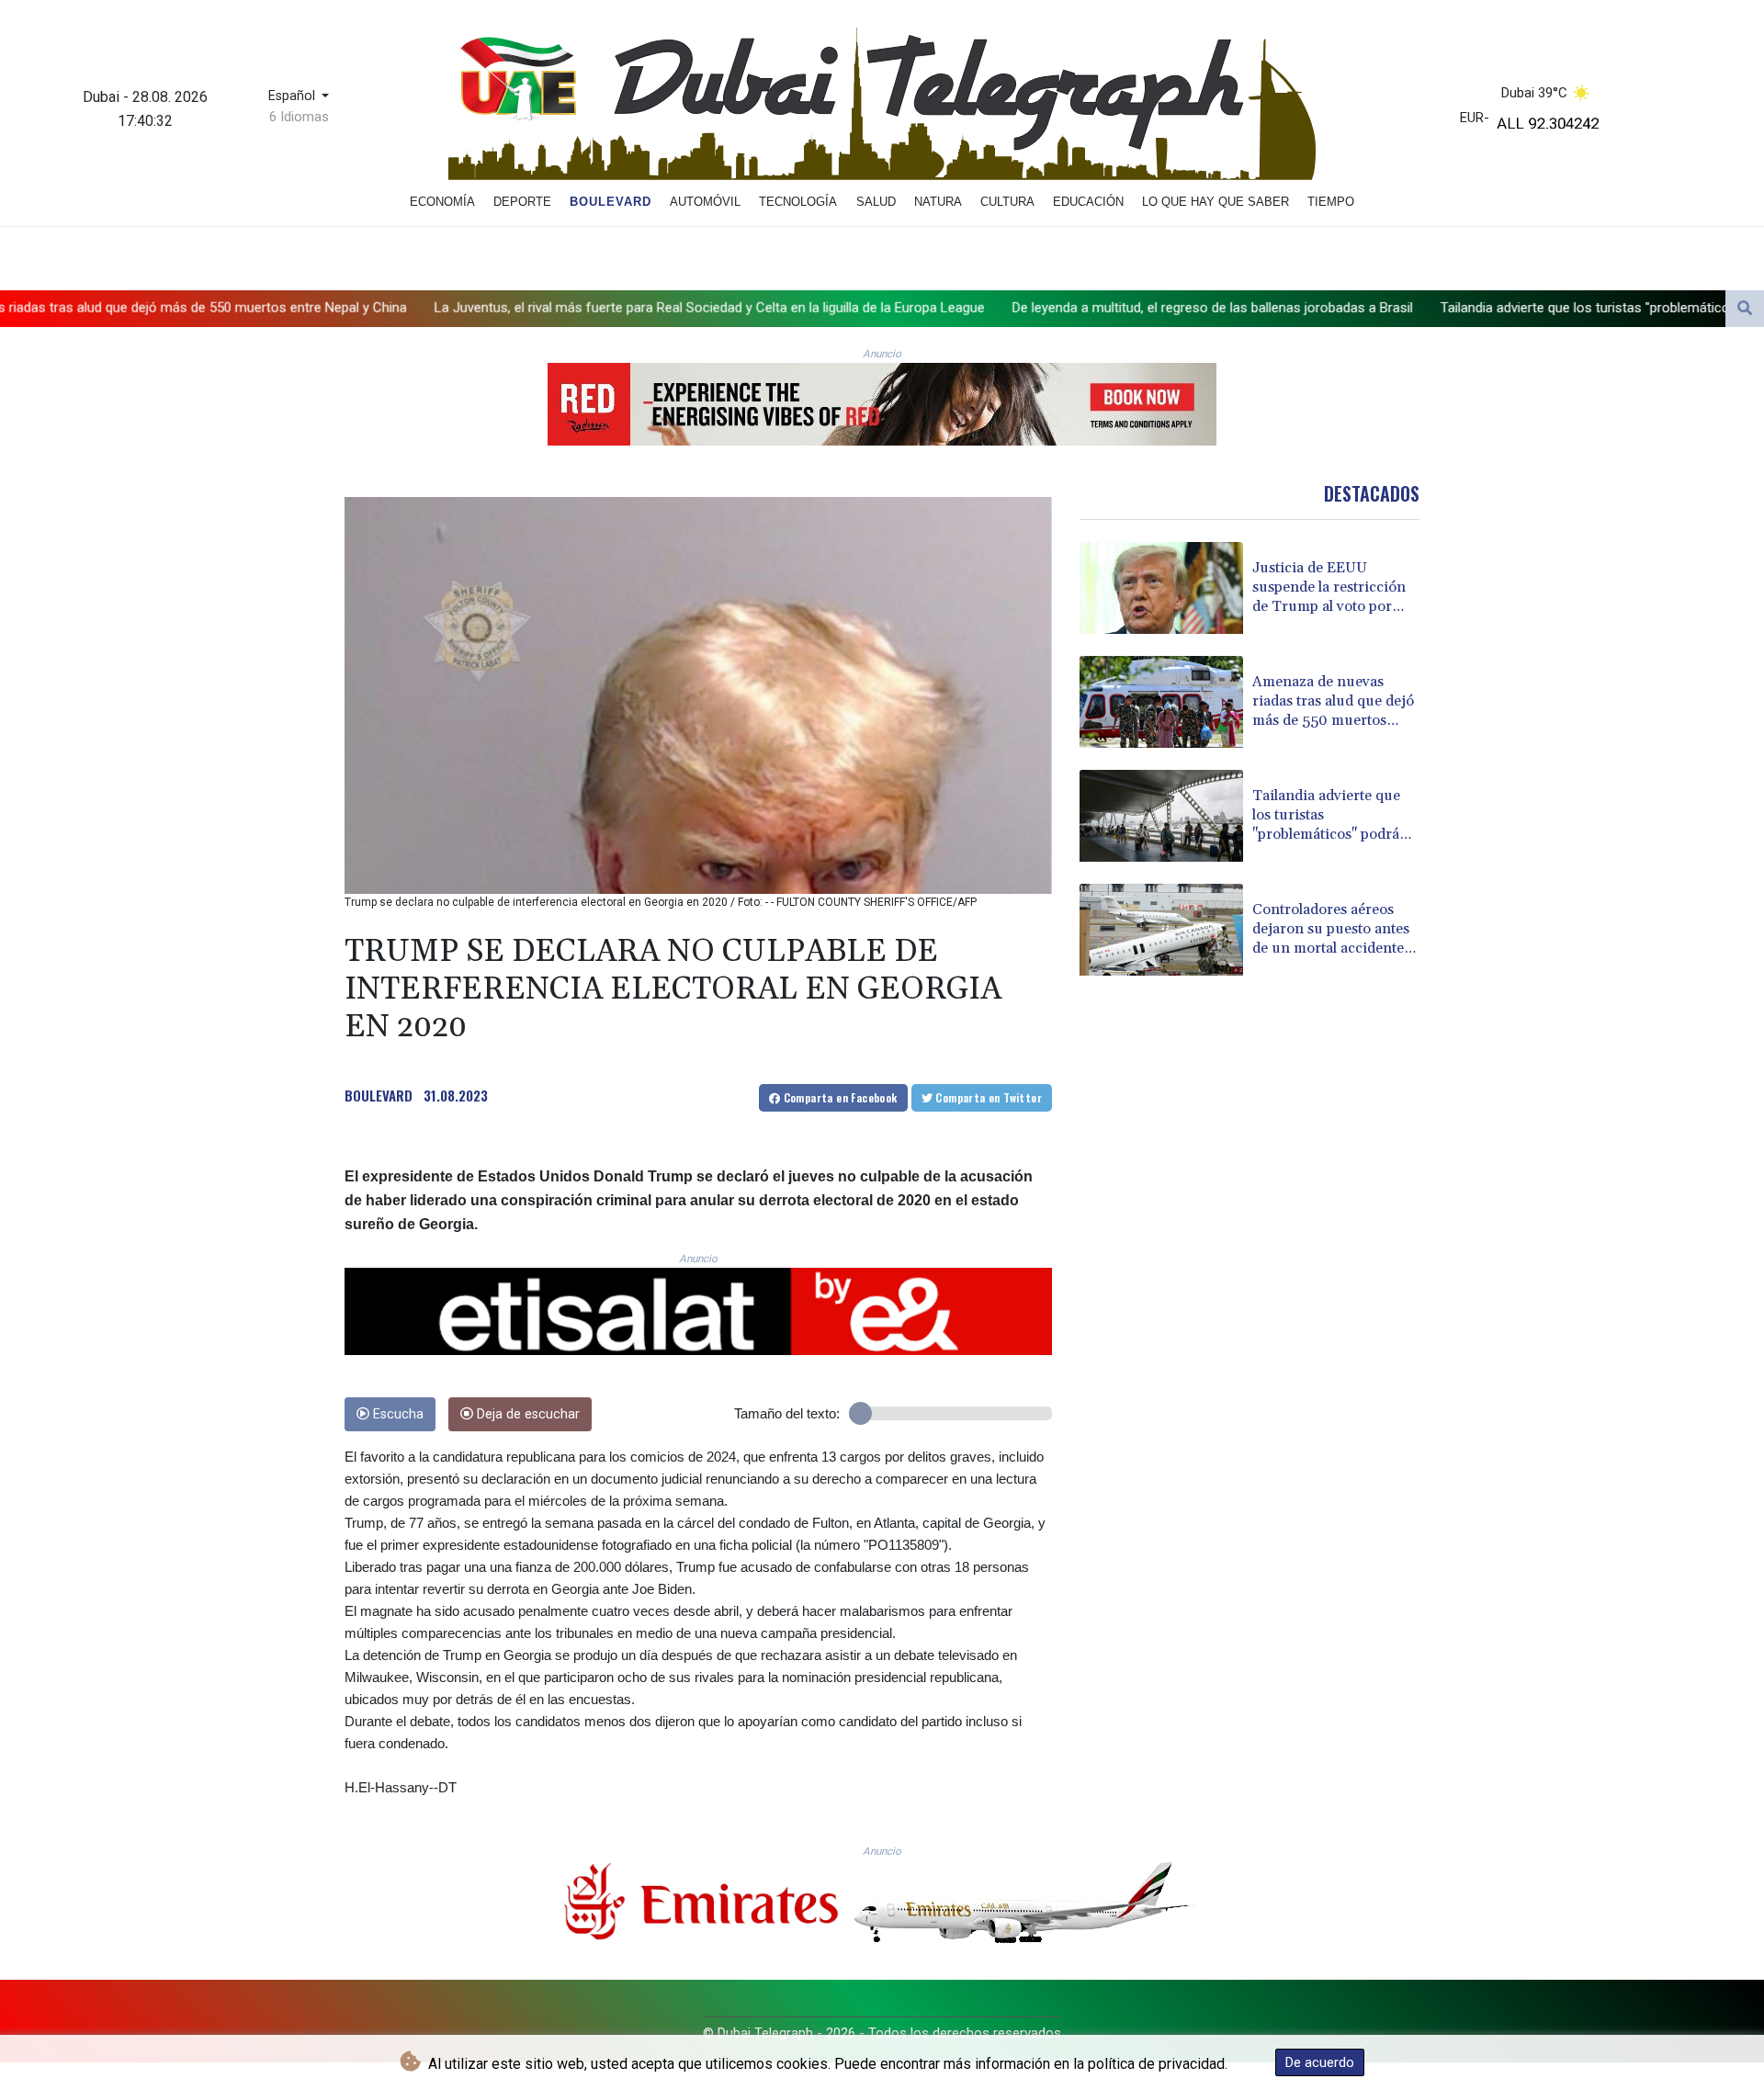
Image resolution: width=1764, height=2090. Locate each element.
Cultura (1007, 202)
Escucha (396, 1414)
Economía (442, 202)
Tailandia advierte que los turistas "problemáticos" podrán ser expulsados (1397, 308)
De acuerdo (1320, 2062)
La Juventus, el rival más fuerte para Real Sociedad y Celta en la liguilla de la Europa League (445, 308)
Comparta (838, 1097)
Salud (876, 202)
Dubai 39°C (1534, 93)
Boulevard (611, 202)
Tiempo (1331, 202)
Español (294, 96)
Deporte (522, 202)
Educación (1088, 202)
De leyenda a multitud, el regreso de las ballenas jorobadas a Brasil (948, 308)
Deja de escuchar (526, 1414)
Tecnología (798, 202)
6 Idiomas (299, 117)
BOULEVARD (379, 1095)
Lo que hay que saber (1216, 202)
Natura (938, 202)
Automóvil (705, 202)
